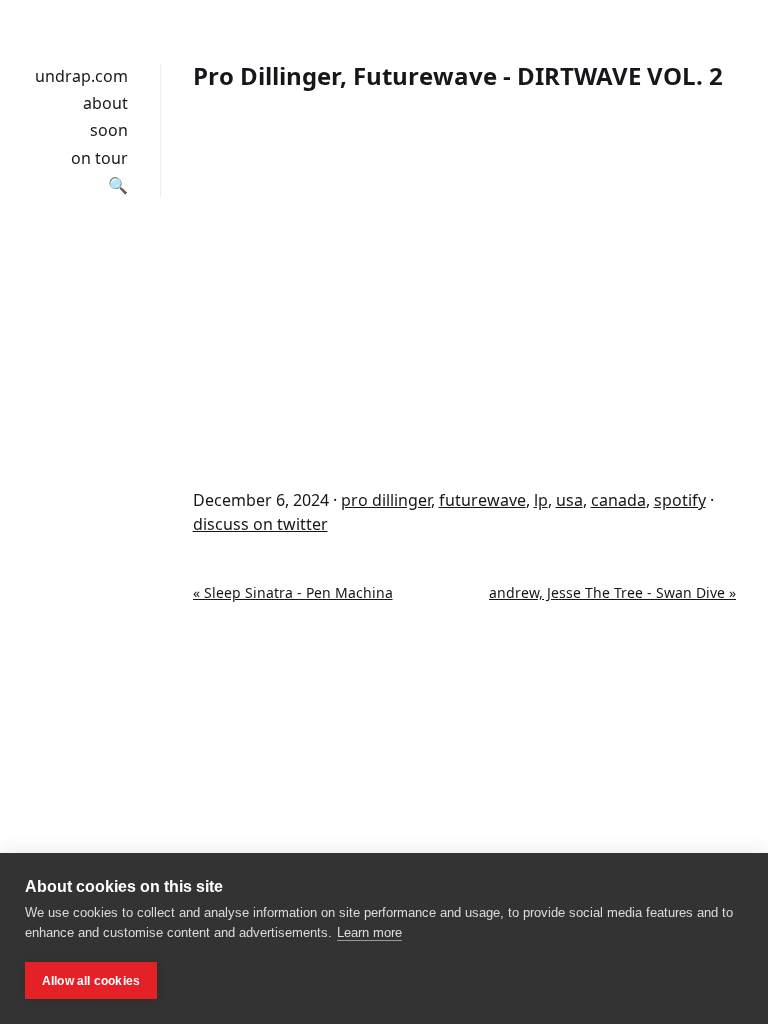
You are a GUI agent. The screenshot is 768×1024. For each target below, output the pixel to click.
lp (541, 500)
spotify (680, 500)
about (105, 103)
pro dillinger (386, 500)
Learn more (369, 932)
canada (618, 500)
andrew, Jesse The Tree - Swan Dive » (612, 592)
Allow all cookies (91, 981)
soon (109, 130)
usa (569, 500)
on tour (99, 158)
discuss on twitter (260, 524)
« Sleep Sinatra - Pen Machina (293, 592)
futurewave (482, 500)
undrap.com (81, 76)
